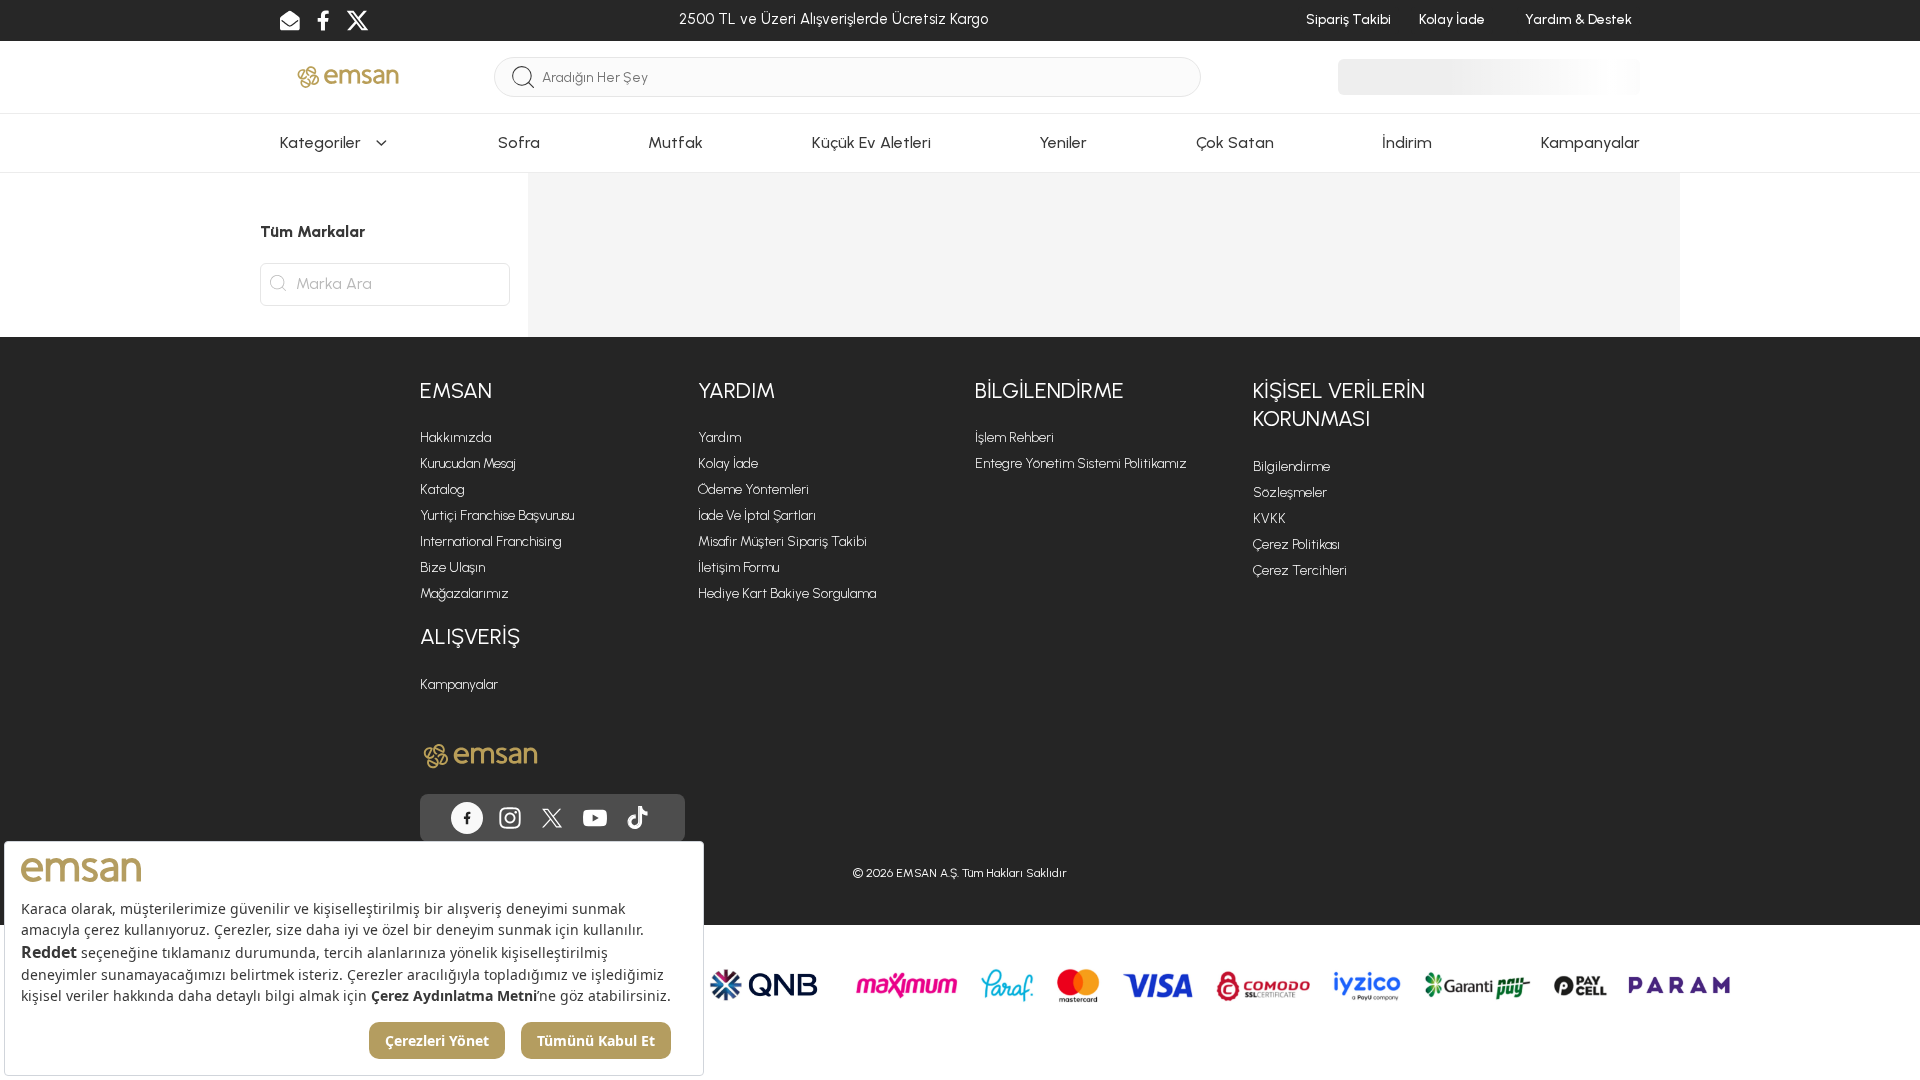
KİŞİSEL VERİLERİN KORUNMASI (1339, 405)
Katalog (442, 489)
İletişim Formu (738, 567)
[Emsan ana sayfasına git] (480, 756)
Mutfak (675, 142)
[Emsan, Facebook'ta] (323, 20)
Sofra (519, 142)
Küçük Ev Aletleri (871, 142)
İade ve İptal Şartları (757, 515)
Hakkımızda (455, 437)
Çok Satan (1235, 142)
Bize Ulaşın (452, 567)
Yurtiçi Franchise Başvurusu (497, 515)
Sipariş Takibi (1348, 19)
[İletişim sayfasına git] (290, 20)
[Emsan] (348, 75)
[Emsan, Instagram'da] (510, 818)
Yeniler (1063, 142)
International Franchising (491, 541)
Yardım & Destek (1578, 19)
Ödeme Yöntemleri (753, 489)
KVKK (1269, 518)
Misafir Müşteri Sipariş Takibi (782, 541)
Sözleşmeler (1290, 492)
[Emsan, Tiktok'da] (638, 818)
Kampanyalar (1590, 142)
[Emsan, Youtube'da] (595, 818)
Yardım (719, 437)
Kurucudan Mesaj (468, 463)
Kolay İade (1452, 19)
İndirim (1407, 142)
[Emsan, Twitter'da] (357, 20)
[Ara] (523, 77)
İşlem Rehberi (1014, 437)
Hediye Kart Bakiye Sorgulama (787, 593)
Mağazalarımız (464, 593)
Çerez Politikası (1296, 544)
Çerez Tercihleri (1300, 570)
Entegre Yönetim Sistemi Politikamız (1081, 463)
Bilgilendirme (1291, 466)
